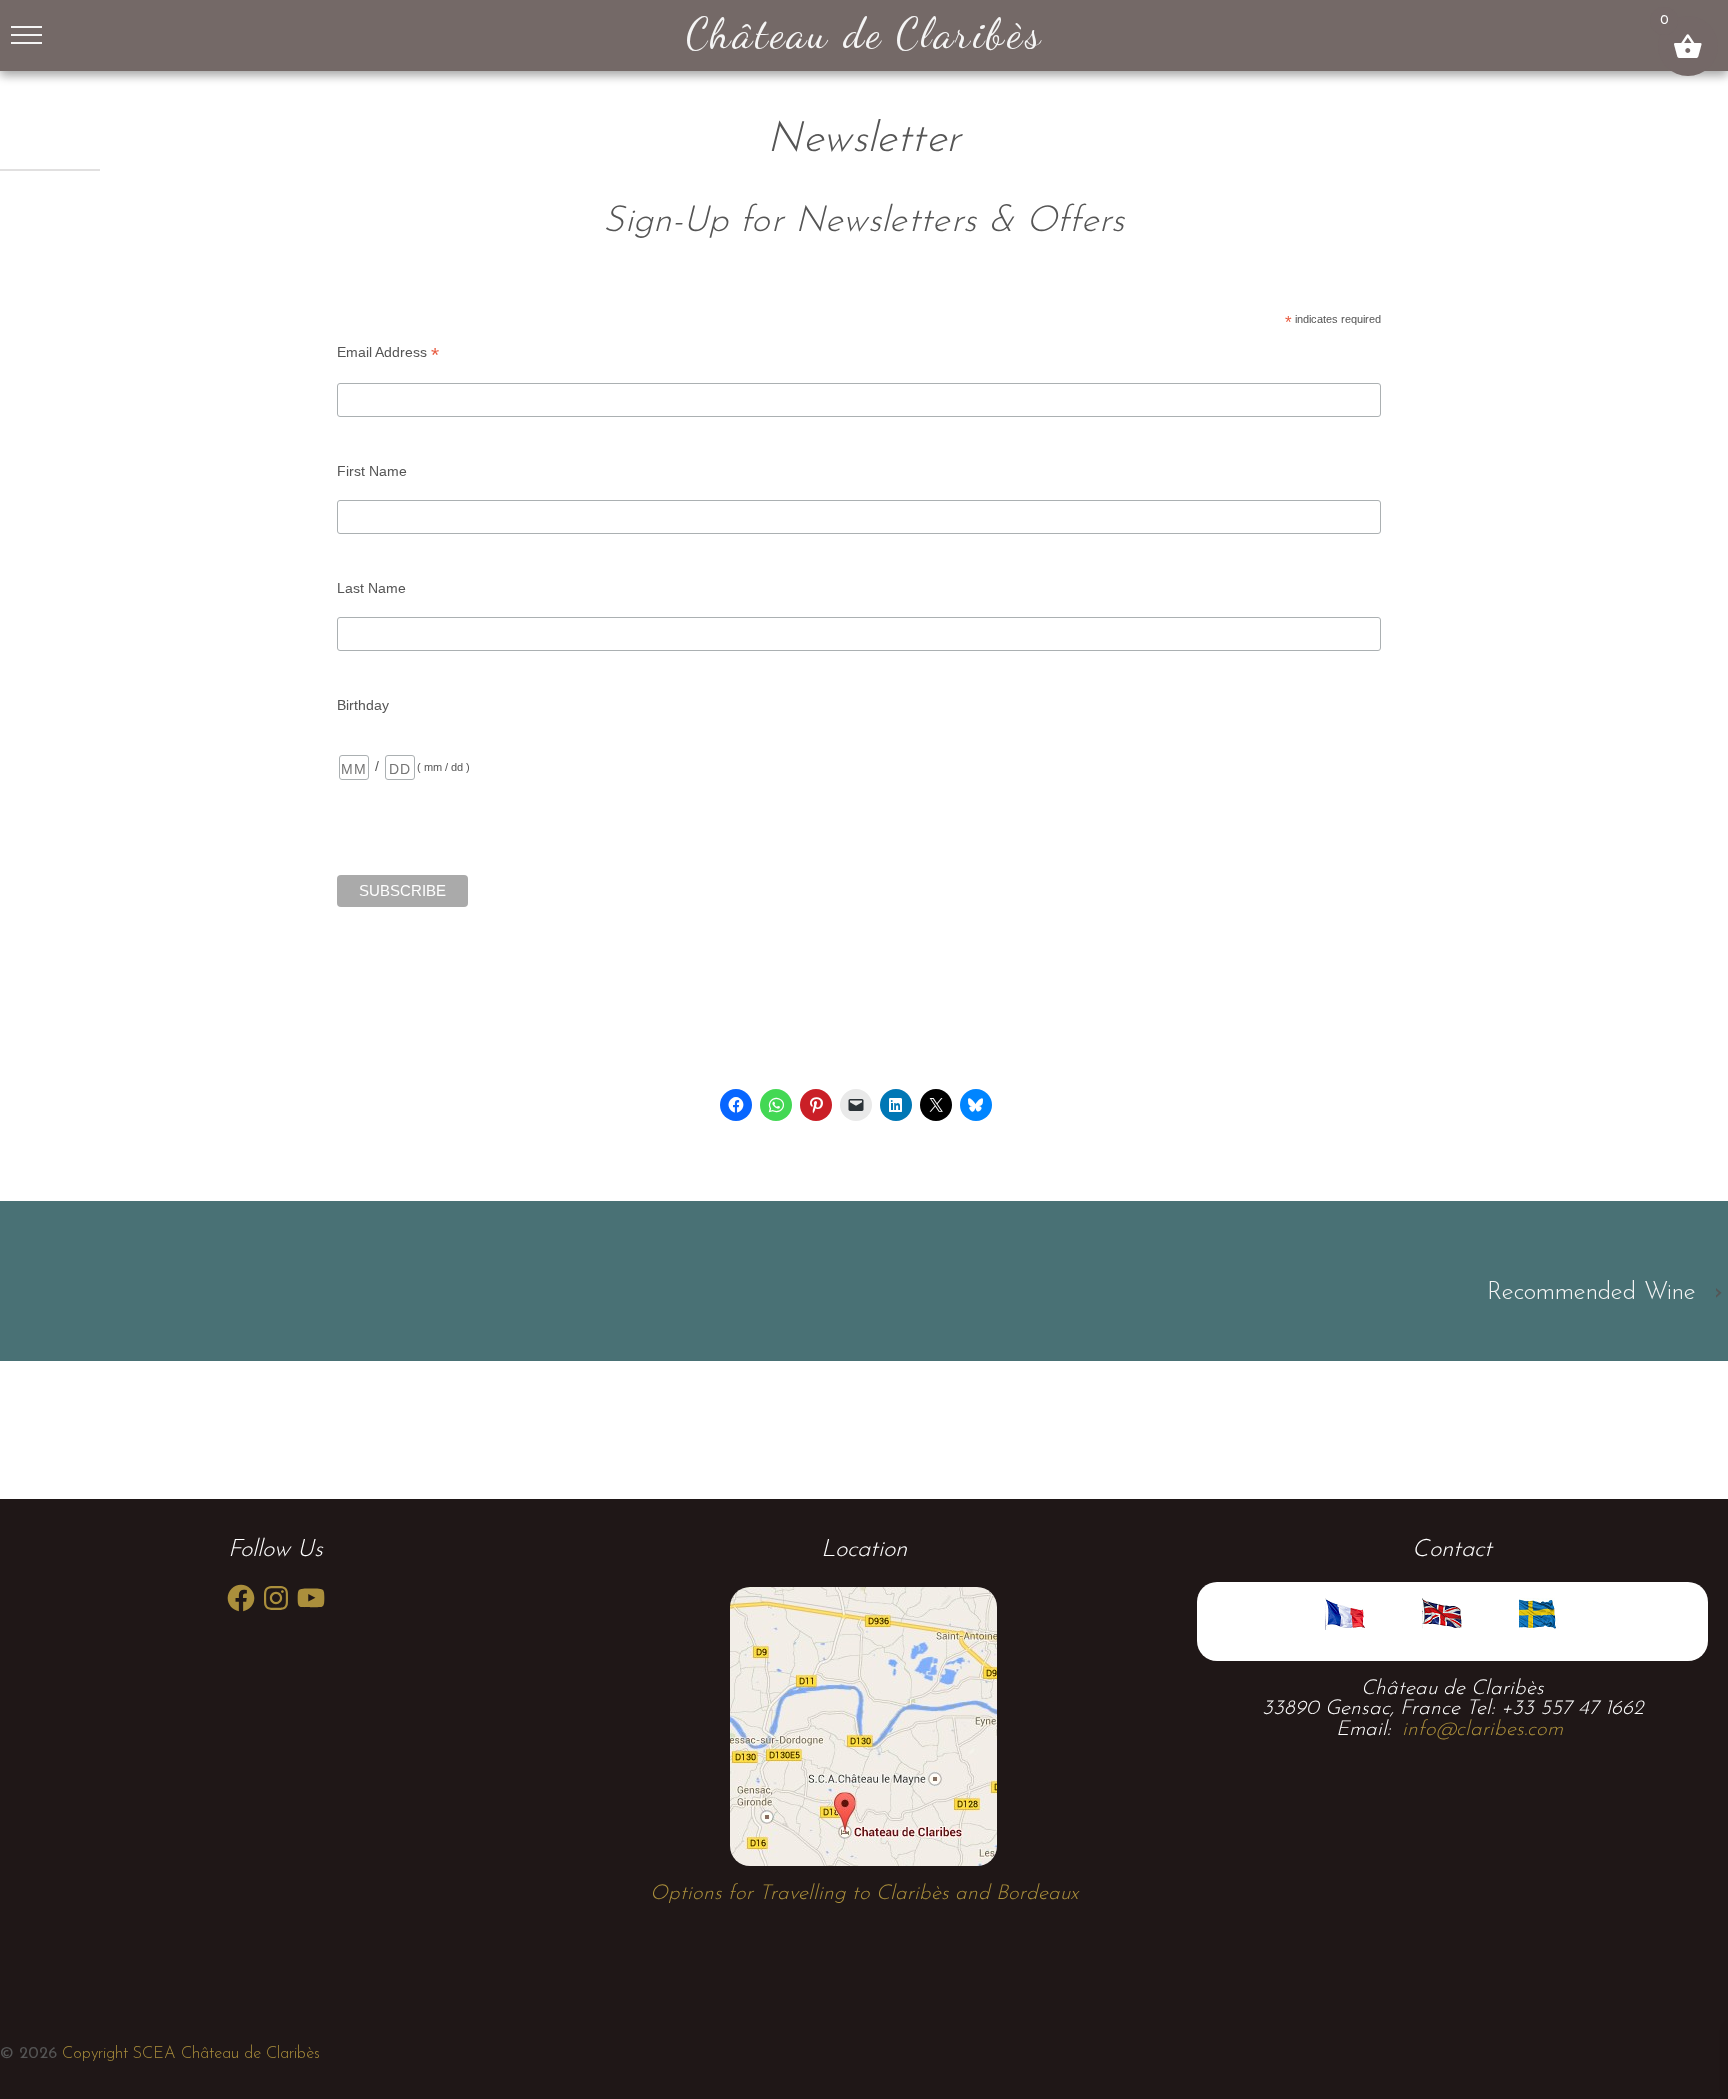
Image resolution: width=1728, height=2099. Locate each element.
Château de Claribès (864, 33)
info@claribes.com (1482, 1730)
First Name (372, 471)
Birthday (363, 705)
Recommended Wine (1591, 1293)
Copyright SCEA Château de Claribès (188, 2054)
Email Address (388, 353)
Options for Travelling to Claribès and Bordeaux (864, 1894)
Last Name (371, 588)
